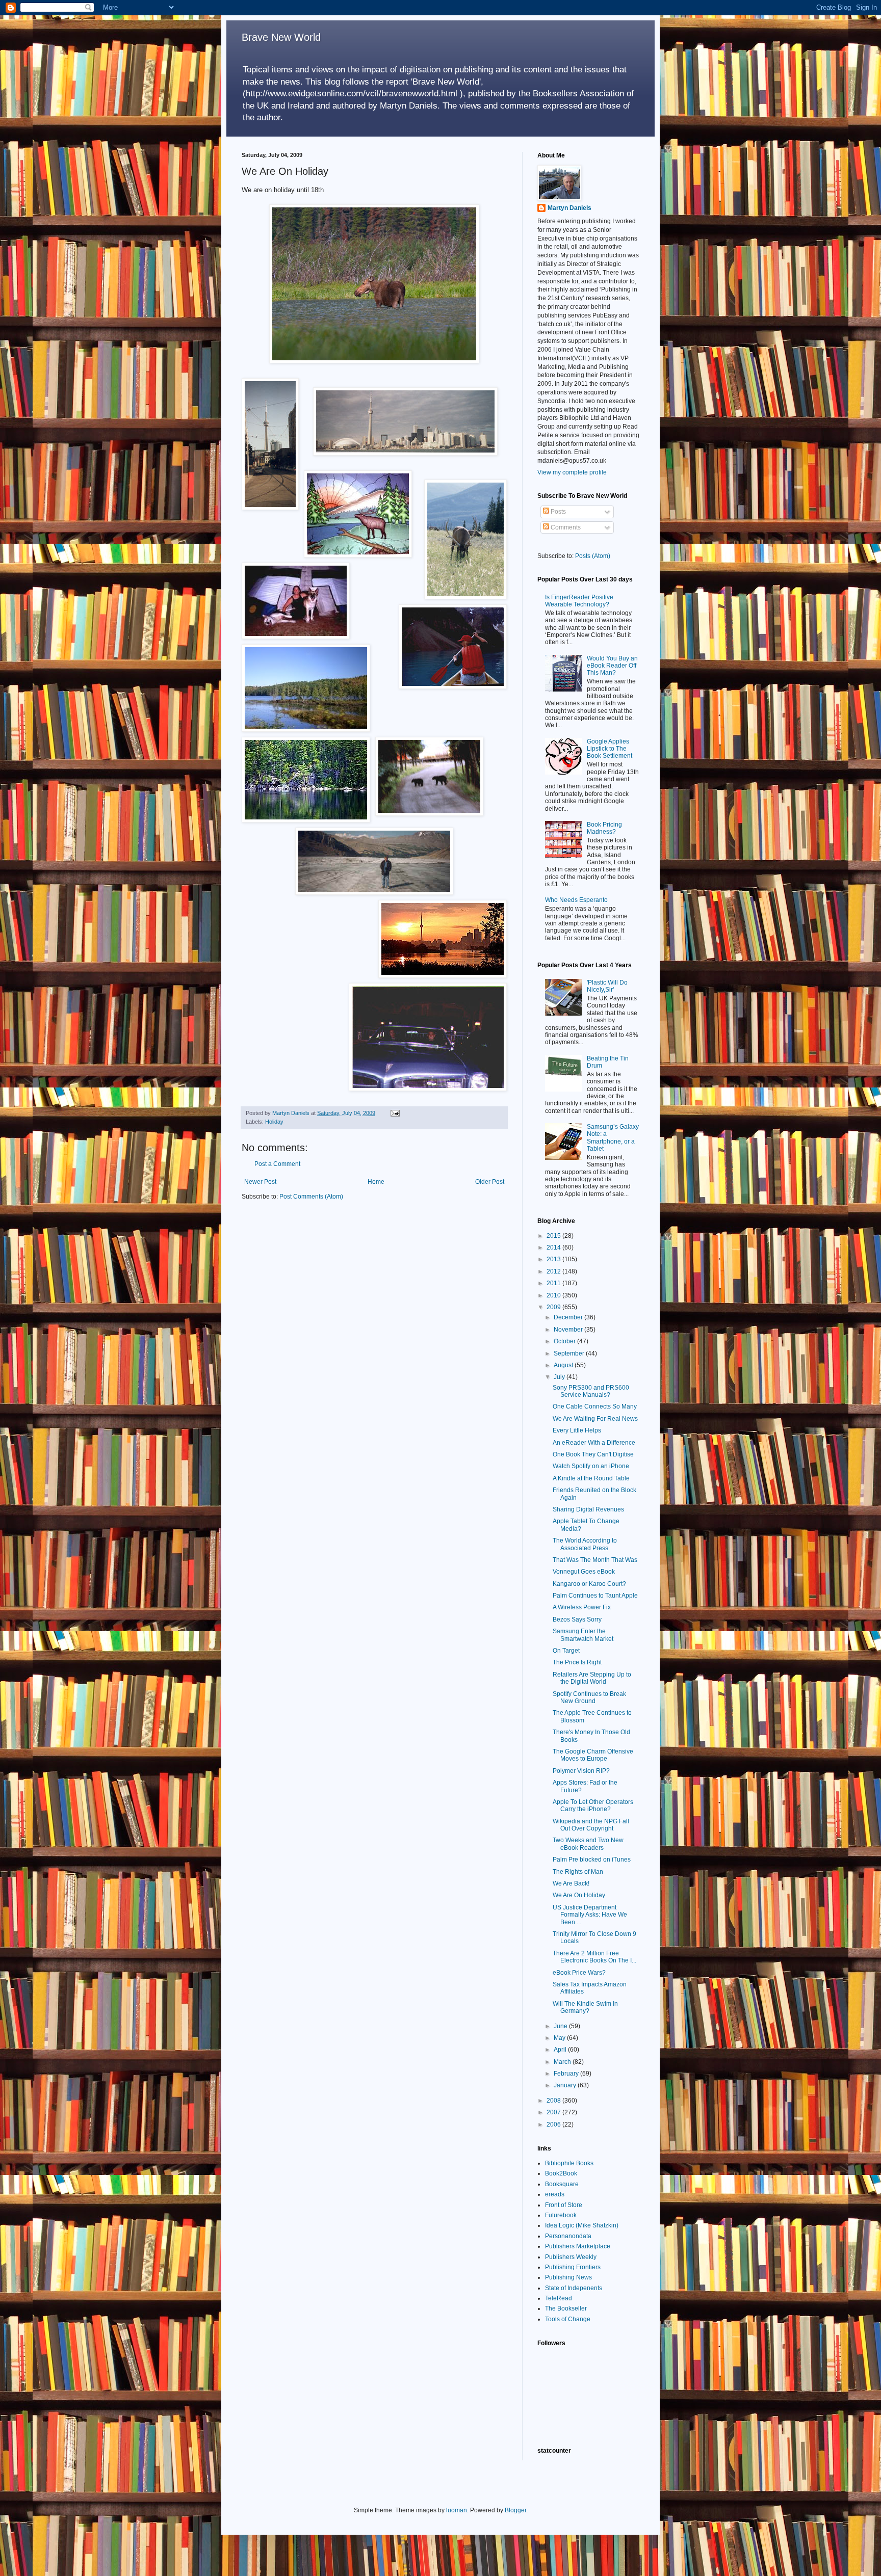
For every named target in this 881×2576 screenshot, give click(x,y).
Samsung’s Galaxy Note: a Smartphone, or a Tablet (613, 1138)
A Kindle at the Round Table (591, 1478)
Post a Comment (277, 1164)
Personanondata (568, 2236)
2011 (554, 1283)
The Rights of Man (578, 1872)
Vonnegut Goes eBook (584, 1572)
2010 (554, 1295)
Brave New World (281, 37)
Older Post (490, 1182)
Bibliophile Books (569, 2163)
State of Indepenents (574, 2288)
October (565, 1341)
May (560, 2038)
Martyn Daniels (569, 208)
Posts (558, 512)
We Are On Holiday (579, 1895)
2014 (554, 1247)
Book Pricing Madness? (604, 828)
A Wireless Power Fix (582, 1607)
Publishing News (568, 2277)
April (561, 2050)
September (570, 1353)
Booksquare (562, 2184)
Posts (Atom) (593, 556)
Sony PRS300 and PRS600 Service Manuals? (591, 1391)
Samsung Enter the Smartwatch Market (583, 1635)
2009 (554, 1307)
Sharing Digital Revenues (588, 1509)
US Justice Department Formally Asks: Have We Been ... (590, 1915)
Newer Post (260, 1182)
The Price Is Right (577, 1662)
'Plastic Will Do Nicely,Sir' (607, 986)
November (569, 1330)
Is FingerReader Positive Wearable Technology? (579, 601)
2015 (554, 1236)
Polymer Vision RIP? (581, 1771)
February (567, 2074)
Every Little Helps (577, 1430)
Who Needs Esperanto (576, 900)
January (566, 2085)
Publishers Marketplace (578, 2246)
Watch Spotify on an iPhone (591, 1466)
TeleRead (559, 2298)
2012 (554, 1271)
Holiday (274, 1122)
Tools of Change (568, 2319)
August (564, 1365)
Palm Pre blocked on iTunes (592, 1860)
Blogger (515, 2510)
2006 (554, 2124)
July (560, 1377)
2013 (554, 1259)
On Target (566, 1651)
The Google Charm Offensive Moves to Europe (593, 1755)
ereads (555, 2194)
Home (376, 1182)
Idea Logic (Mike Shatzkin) (582, 2225)
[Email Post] (395, 1113)
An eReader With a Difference (594, 1443)
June (561, 2026)
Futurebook (561, 2215)
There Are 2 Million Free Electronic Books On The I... (594, 1957)
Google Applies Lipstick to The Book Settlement (610, 749)
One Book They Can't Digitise (593, 1454)
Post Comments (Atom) (311, 1197)
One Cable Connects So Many (595, 1406)
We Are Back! (571, 1883)
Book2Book (561, 2173)
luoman (457, 2510)
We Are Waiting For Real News (595, 1419)
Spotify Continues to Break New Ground (589, 1697)
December (569, 1317)
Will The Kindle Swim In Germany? (585, 2007)
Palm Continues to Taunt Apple (595, 1596)
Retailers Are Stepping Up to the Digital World (592, 1678)
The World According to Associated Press (585, 1544)
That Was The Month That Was (595, 1560)
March (563, 2062)
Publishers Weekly (571, 2257)
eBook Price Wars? (579, 1973)
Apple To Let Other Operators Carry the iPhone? (593, 1805)
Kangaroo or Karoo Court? (589, 1584)
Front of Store (564, 2205)
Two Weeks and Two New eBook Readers (588, 1844)
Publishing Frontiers (573, 2267)
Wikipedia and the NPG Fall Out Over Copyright (591, 1825)
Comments (565, 527)
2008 (554, 2101)
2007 (554, 2112)
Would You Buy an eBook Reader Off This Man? (612, 666)
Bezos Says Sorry (577, 1619)
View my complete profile (572, 472)
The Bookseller (566, 2308)
